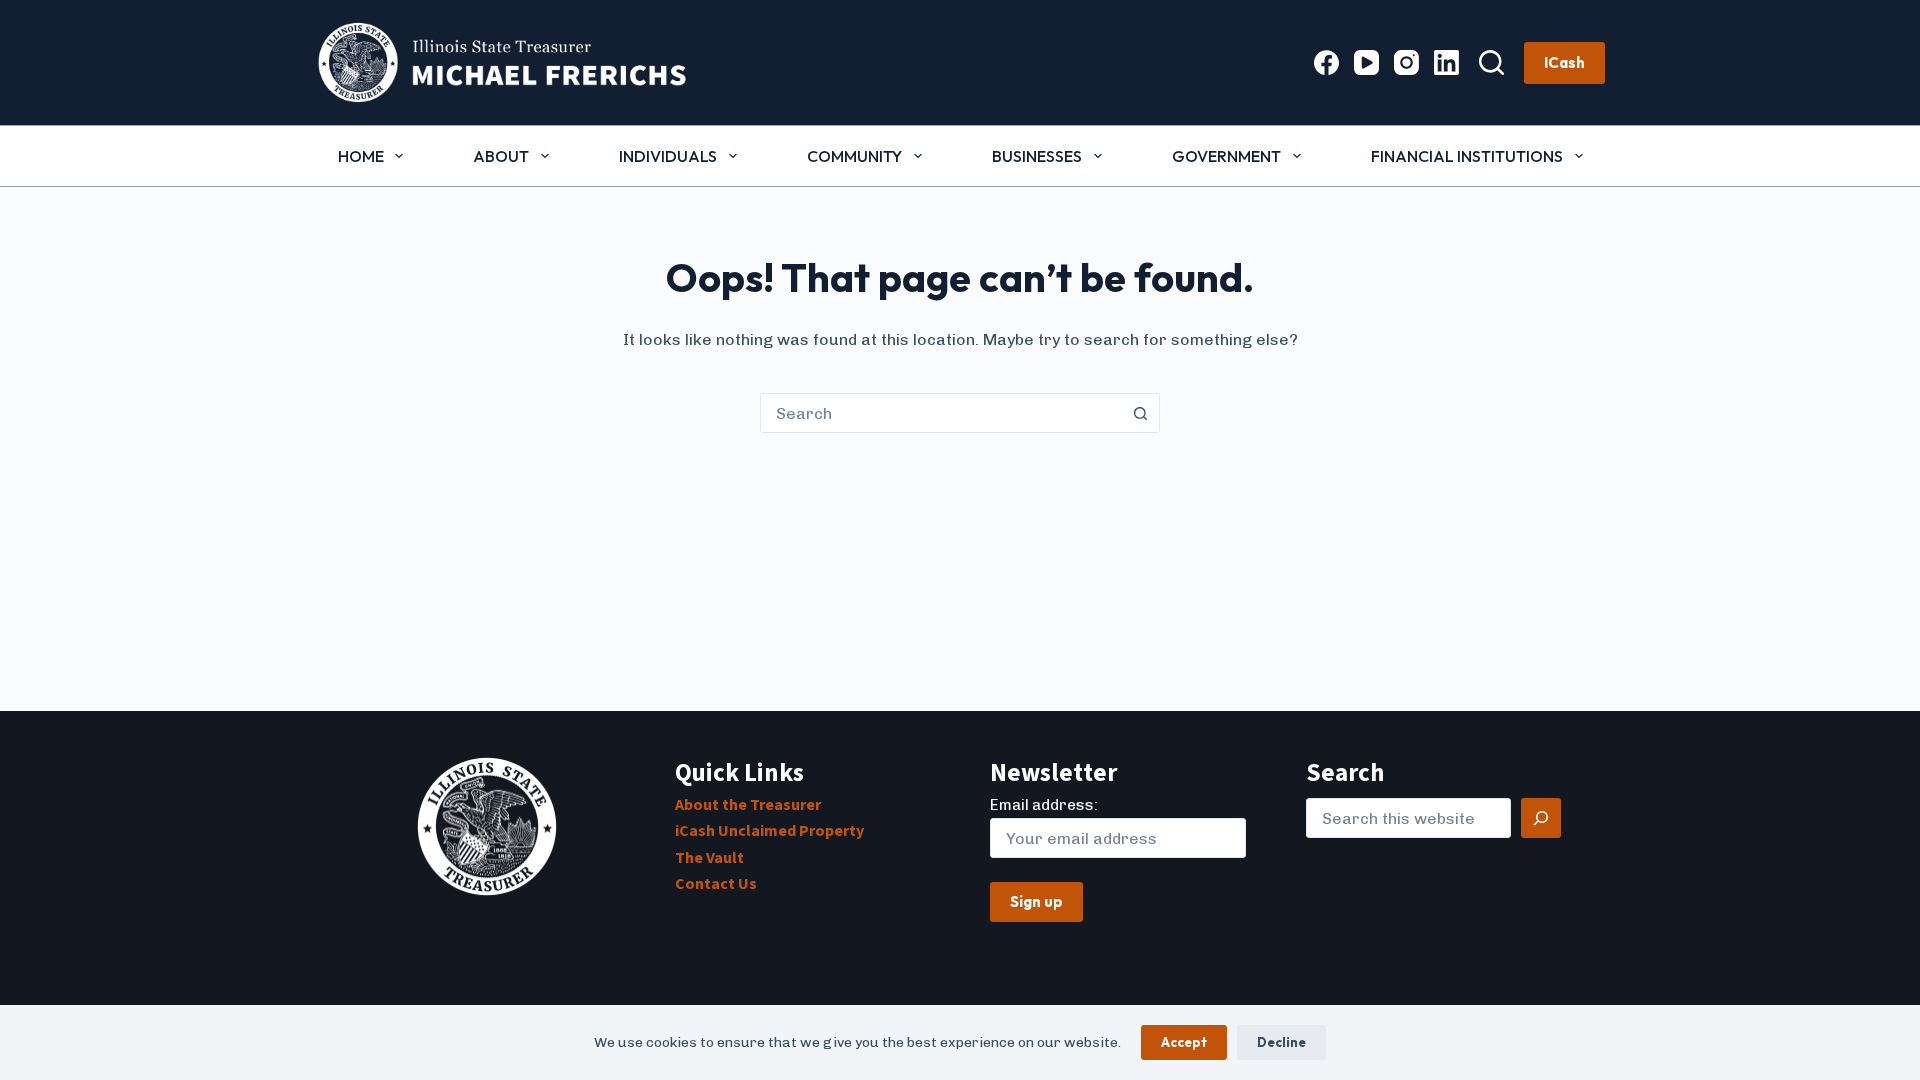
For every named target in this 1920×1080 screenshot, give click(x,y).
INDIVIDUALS (668, 156)
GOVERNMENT (1226, 156)
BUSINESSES (1037, 156)
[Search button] (1140, 413)
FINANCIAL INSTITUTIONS (1467, 156)
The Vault (709, 858)
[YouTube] (1366, 62)
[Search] (1491, 62)
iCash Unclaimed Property (769, 831)
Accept (1184, 1042)
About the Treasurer (748, 805)
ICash (1564, 62)
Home (361, 156)
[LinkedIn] (1446, 62)
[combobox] (941, 413)
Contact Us (716, 884)
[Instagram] (1406, 62)
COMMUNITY (854, 156)
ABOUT (501, 156)
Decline (1281, 1042)
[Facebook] (1326, 62)
